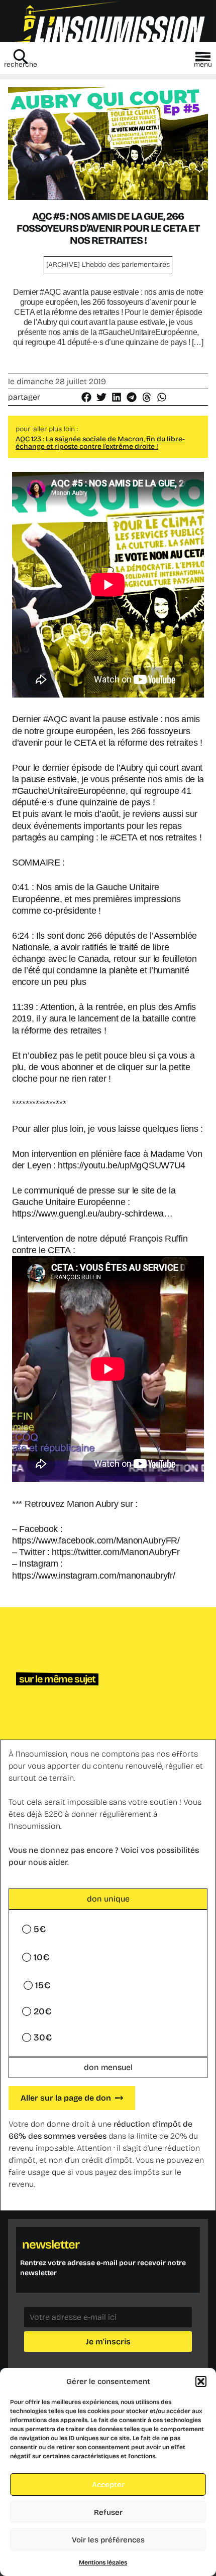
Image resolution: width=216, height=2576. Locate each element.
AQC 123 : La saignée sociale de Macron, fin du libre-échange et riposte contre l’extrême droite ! (100, 443)
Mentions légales (103, 2562)
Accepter (108, 2485)
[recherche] (21, 57)
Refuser (108, 2512)
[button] (201, 2381)
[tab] (108, 1899)
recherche (21, 64)
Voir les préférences (108, 2540)
